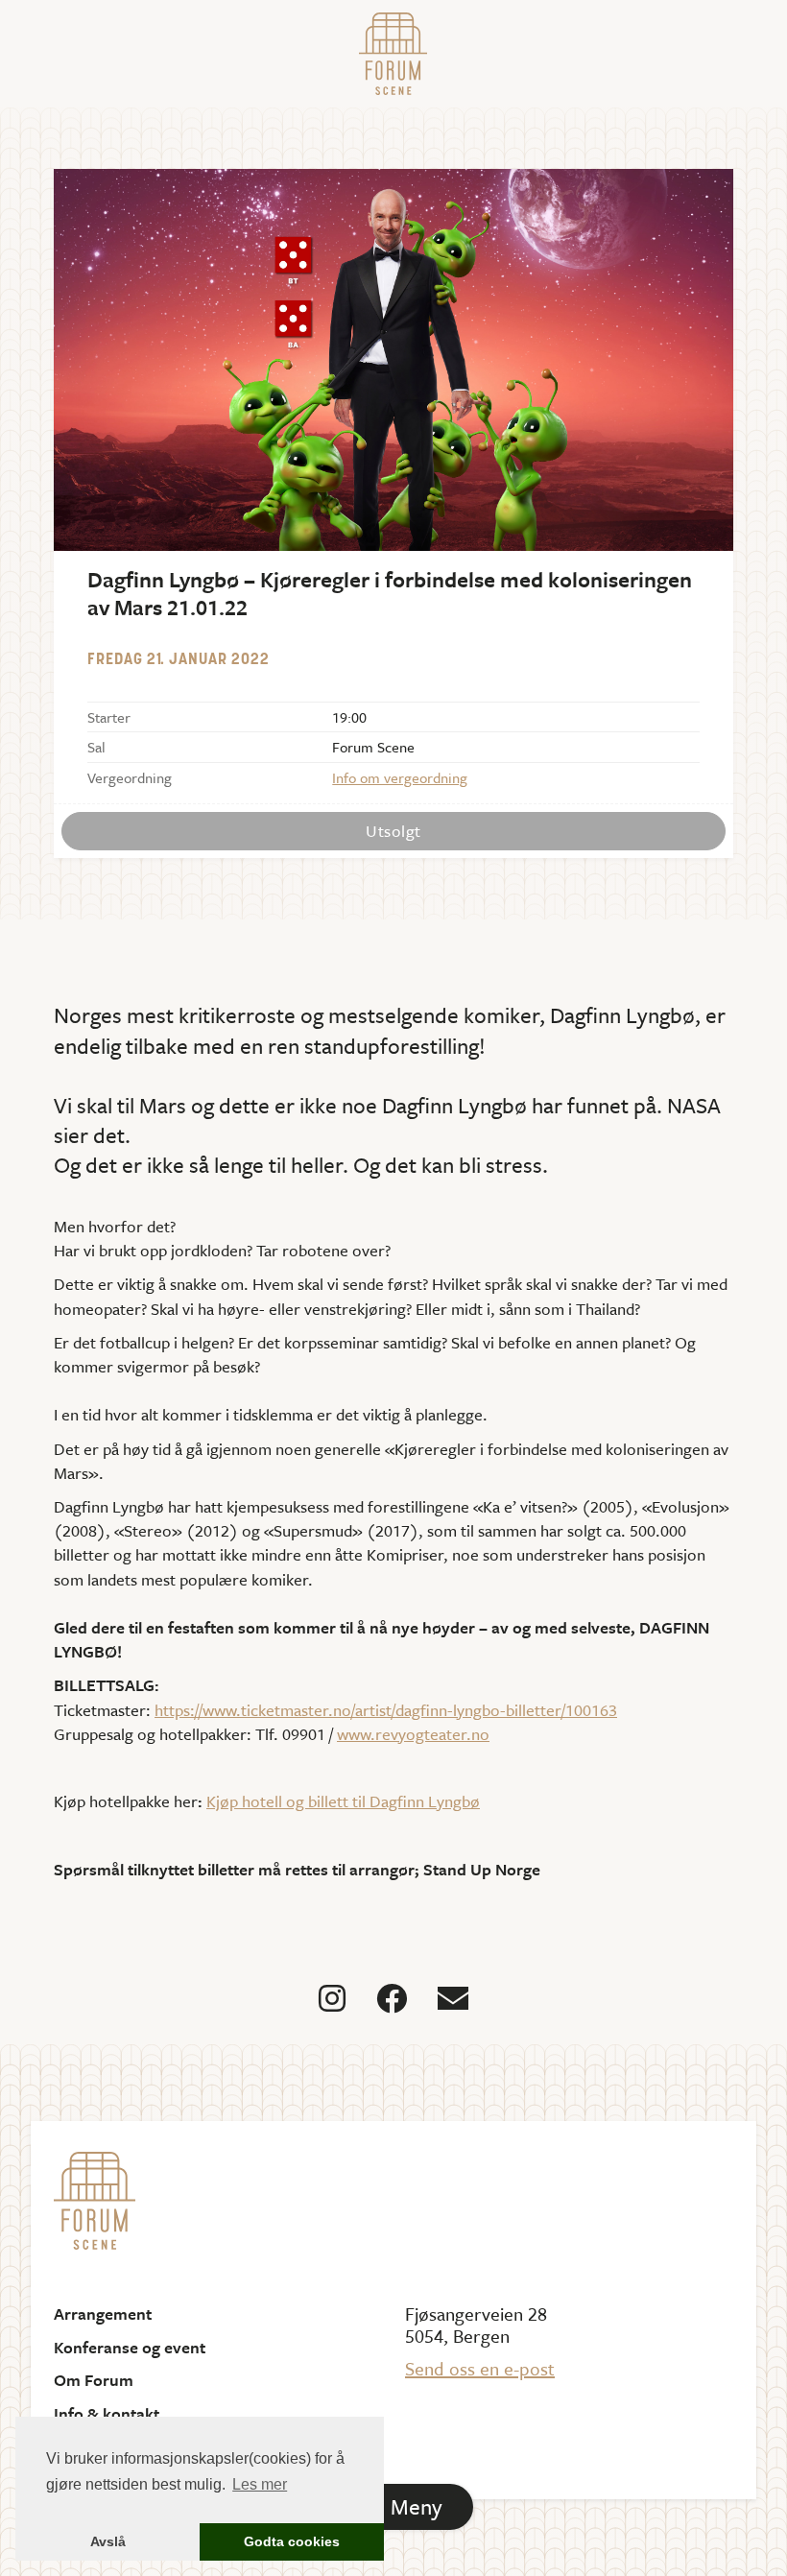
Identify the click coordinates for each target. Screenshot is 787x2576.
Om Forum (94, 2380)
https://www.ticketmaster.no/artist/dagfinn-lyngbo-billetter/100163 (386, 1710)
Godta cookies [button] (292, 2541)
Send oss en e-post (480, 2368)
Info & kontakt (107, 2414)
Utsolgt (393, 831)
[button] (393, 2507)
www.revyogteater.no (413, 1734)
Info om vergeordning (400, 777)
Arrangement (103, 2314)
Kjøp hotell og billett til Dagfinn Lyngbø (343, 1801)
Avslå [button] (108, 2541)
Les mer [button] (260, 2484)
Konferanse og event (130, 2348)
